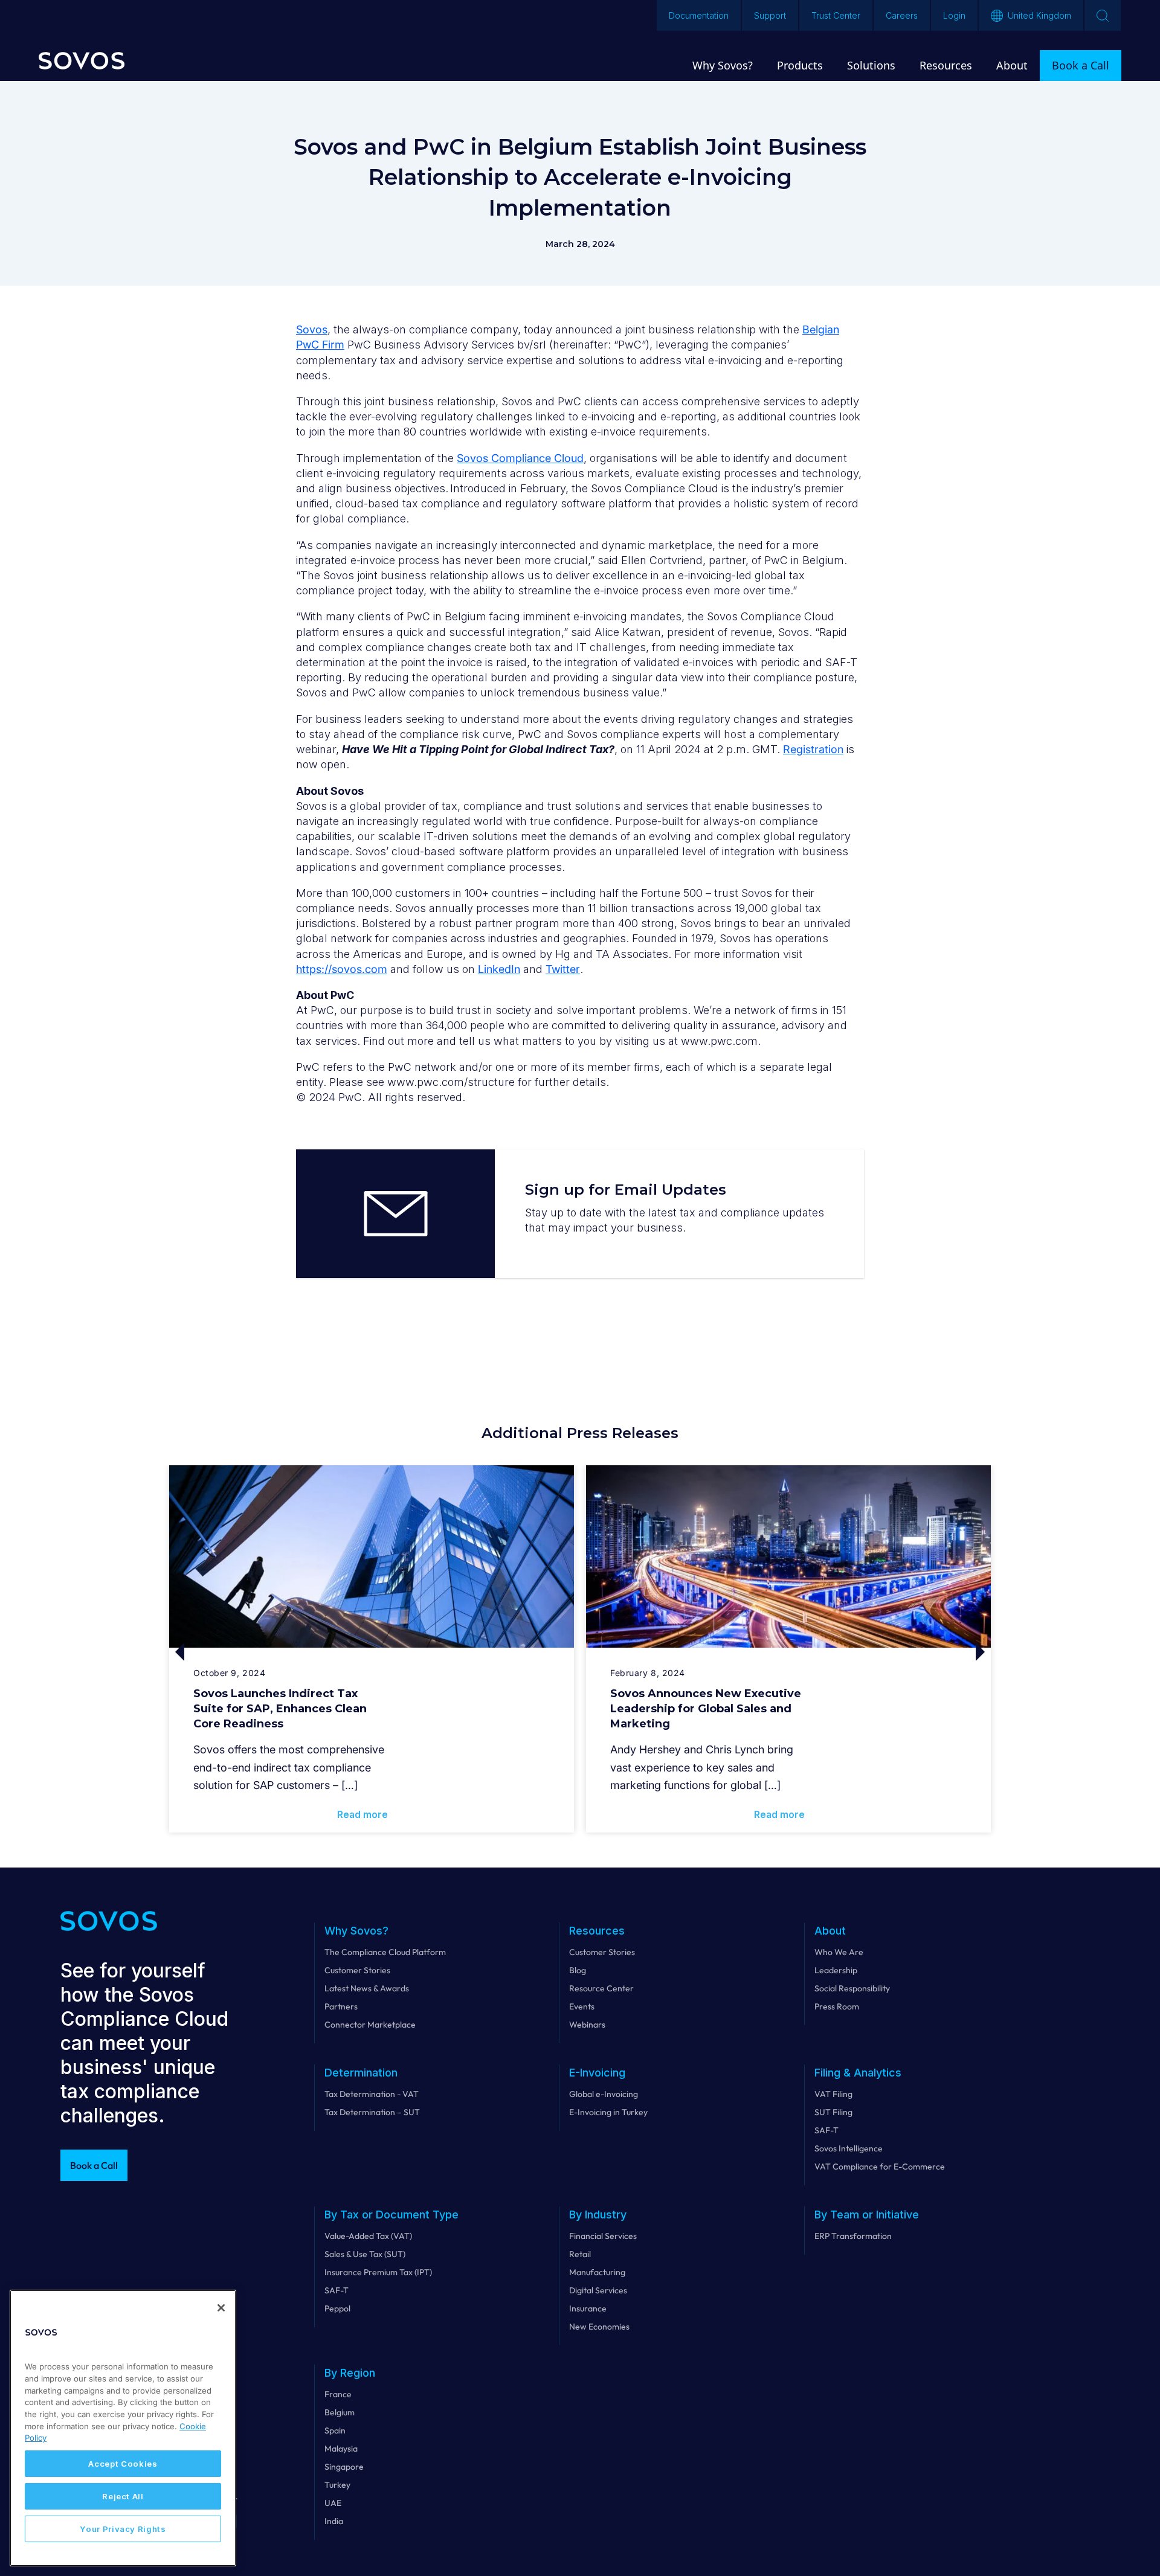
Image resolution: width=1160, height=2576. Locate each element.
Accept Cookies (123, 2464)
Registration (813, 749)
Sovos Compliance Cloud (520, 458)
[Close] (221, 2308)
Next (890, 1652)
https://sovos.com (342, 969)
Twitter (563, 969)
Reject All (123, 2496)
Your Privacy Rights (123, 2529)
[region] (123, 2428)
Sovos (312, 329)
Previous (270, 1652)
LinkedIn (499, 969)
